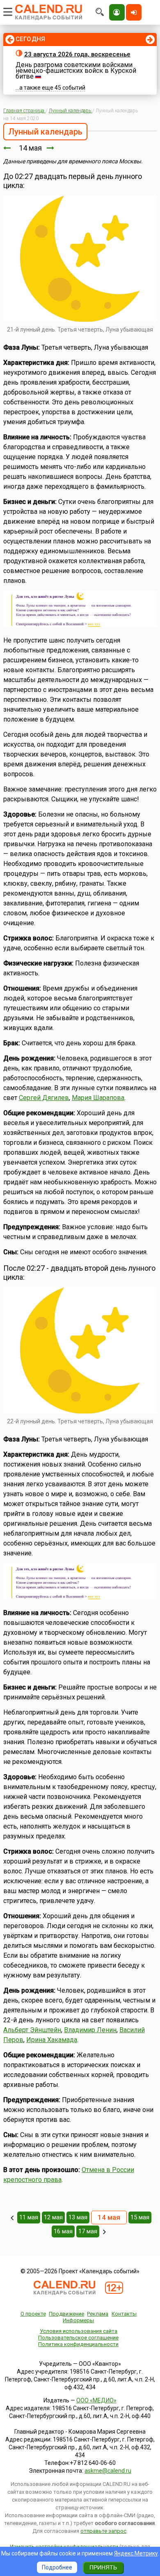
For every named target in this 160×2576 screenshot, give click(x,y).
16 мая (63, 2231)
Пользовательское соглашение (78, 2338)
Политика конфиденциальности (78, 2344)
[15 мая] (50, 148)
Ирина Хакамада (52, 2040)
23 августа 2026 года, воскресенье (77, 54)
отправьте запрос (103, 2531)
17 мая (88, 2231)
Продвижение (66, 2314)
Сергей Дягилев (44, 1098)
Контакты (124, 2314)
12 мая (53, 2217)
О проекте (33, 2314)
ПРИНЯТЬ (103, 2567)
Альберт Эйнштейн (32, 2030)
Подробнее (57, 2567)
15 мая (140, 2217)
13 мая (78, 2217)
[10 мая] (12, 2218)
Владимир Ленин (90, 2030)
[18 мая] (104, 2232)
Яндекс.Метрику (136, 2553)
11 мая (29, 2217)
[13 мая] (7, 148)
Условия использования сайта (79, 2331)
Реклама (98, 2314)
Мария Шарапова (98, 1098)
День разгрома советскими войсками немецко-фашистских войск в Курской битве (76, 71)
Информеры (78, 2320)
